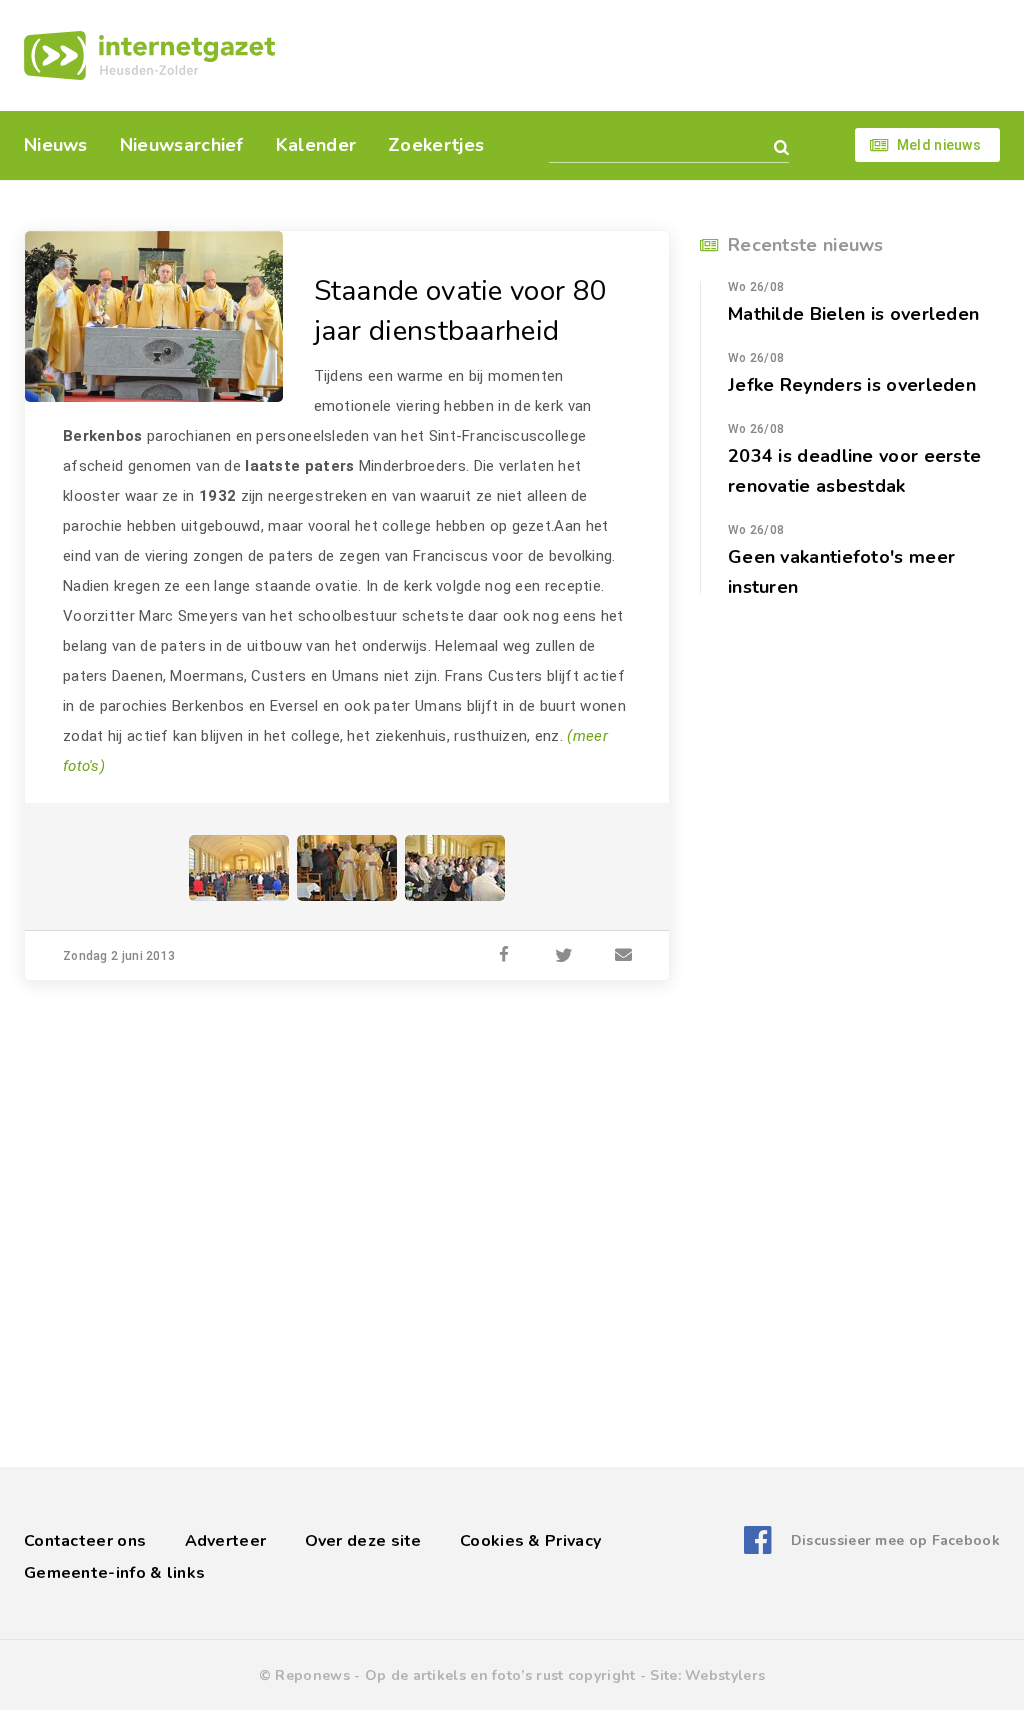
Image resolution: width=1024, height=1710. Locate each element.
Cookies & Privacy (530, 1541)
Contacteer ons (85, 1541)
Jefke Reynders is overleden (852, 385)
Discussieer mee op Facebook (895, 1540)
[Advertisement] (649, 55)
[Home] (149, 55)
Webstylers (725, 1675)
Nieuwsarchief (182, 145)
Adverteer (226, 1541)
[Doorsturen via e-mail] (624, 956)
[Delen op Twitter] (564, 956)
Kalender (316, 145)
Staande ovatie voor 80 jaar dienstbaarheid (461, 311)
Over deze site (363, 1541)
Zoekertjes (436, 145)
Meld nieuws (939, 145)
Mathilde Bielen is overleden (853, 314)
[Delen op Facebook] (504, 956)
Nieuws (56, 145)
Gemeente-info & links (114, 1573)
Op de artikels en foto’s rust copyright (500, 1675)
